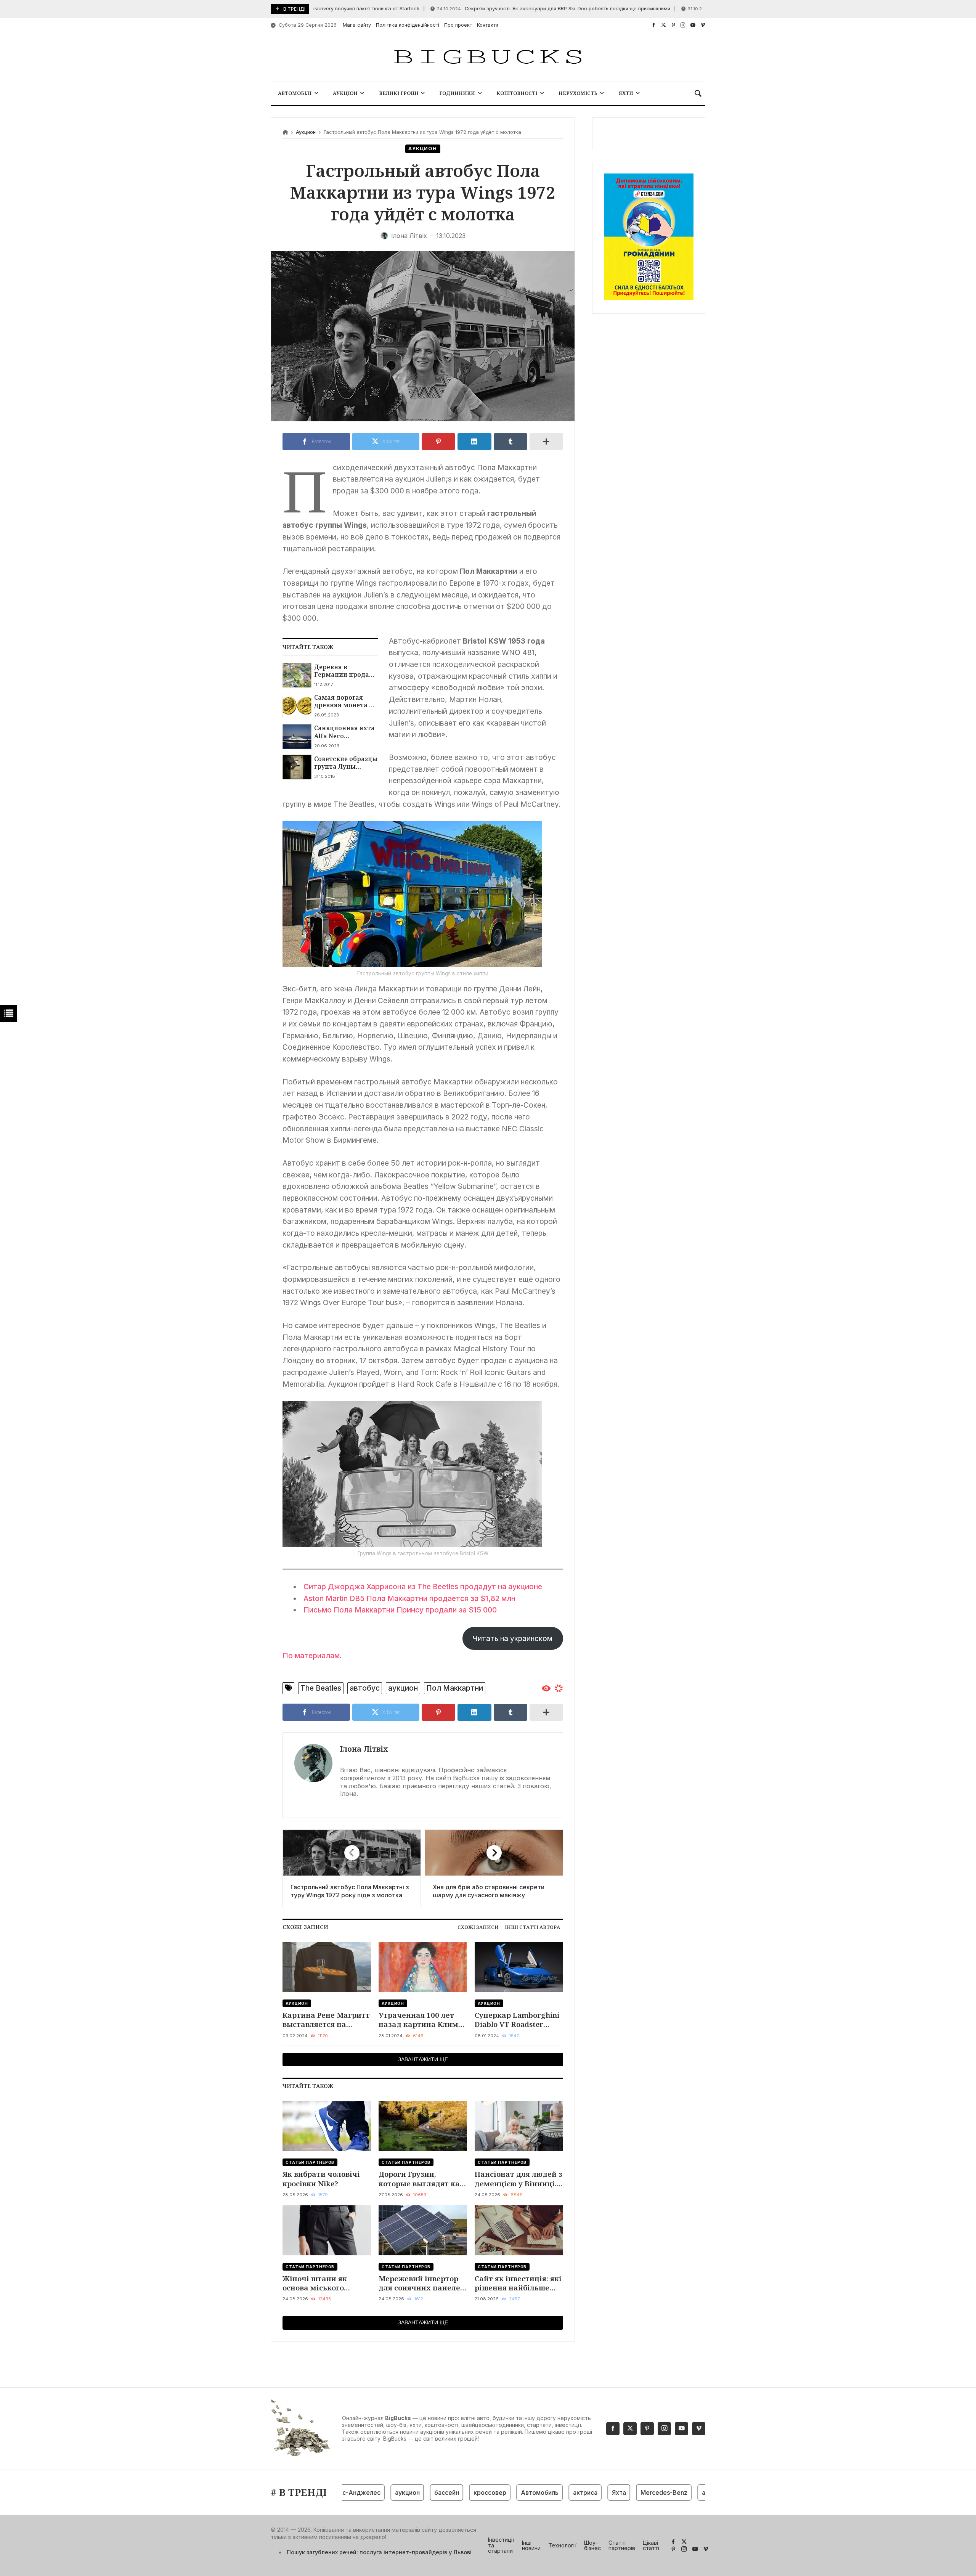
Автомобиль (491, 2492)
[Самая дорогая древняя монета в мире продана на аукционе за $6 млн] (297, 706)
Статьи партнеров (310, 2162)
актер (662, 2492)
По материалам (311, 1656)
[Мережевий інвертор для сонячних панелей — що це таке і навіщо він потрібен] (423, 2230)
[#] (654, 25)
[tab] (478, 1927)
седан (695, 2492)
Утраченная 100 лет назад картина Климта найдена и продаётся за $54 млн (423, 2020)
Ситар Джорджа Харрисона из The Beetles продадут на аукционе (423, 1587)
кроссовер (441, 2492)
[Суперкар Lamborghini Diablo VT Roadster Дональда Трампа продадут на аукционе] (519, 1967)
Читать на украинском (513, 1638)
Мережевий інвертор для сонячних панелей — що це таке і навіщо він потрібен (422, 2283)
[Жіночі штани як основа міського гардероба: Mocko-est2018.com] (327, 2230)
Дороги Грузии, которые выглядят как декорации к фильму (421, 2179)
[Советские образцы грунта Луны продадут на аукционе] (297, 767)
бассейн (398, 2492)
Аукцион (306, 132)
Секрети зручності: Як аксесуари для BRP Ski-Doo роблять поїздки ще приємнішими (496, 9)
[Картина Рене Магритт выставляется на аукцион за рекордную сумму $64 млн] (327, 1967)
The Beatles (321, 1688)
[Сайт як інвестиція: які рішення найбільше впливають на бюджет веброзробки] (519, 2230)
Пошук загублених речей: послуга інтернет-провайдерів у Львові (379, 2552)
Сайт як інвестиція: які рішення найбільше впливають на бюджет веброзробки (518, 2283)
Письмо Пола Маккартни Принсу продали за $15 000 (400, 1610)
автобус (365, 1688)
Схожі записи (478, 1927)
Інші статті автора (532, 1927)
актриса (537, 2492)
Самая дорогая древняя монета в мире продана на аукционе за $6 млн (345, 701)
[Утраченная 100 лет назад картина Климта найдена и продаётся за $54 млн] (423, 1967)
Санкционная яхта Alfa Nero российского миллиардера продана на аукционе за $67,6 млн (344, 732)
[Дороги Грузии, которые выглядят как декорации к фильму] (423, 2126)
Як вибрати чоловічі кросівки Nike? (321, 2179)
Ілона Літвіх (364, 1749)
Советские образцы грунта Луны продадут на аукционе (346, 763)
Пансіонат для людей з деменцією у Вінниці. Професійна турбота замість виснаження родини (518, 2179)
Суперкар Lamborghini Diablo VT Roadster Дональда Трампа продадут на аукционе (518, 2020)
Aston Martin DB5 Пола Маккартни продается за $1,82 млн (409, 1598)
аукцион (403, 1688)
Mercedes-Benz (616, 2492)
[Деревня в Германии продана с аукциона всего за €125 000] (297, 675)
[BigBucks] (488, 57)
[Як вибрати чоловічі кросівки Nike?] (327, 2126)
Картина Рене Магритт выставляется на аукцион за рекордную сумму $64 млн (326, 2020)
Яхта (571, 2492)
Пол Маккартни (455, 1688)
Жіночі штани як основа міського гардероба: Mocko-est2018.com (317, 2283)
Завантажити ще (423, 2059)
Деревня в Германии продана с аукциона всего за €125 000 (346, 671)
